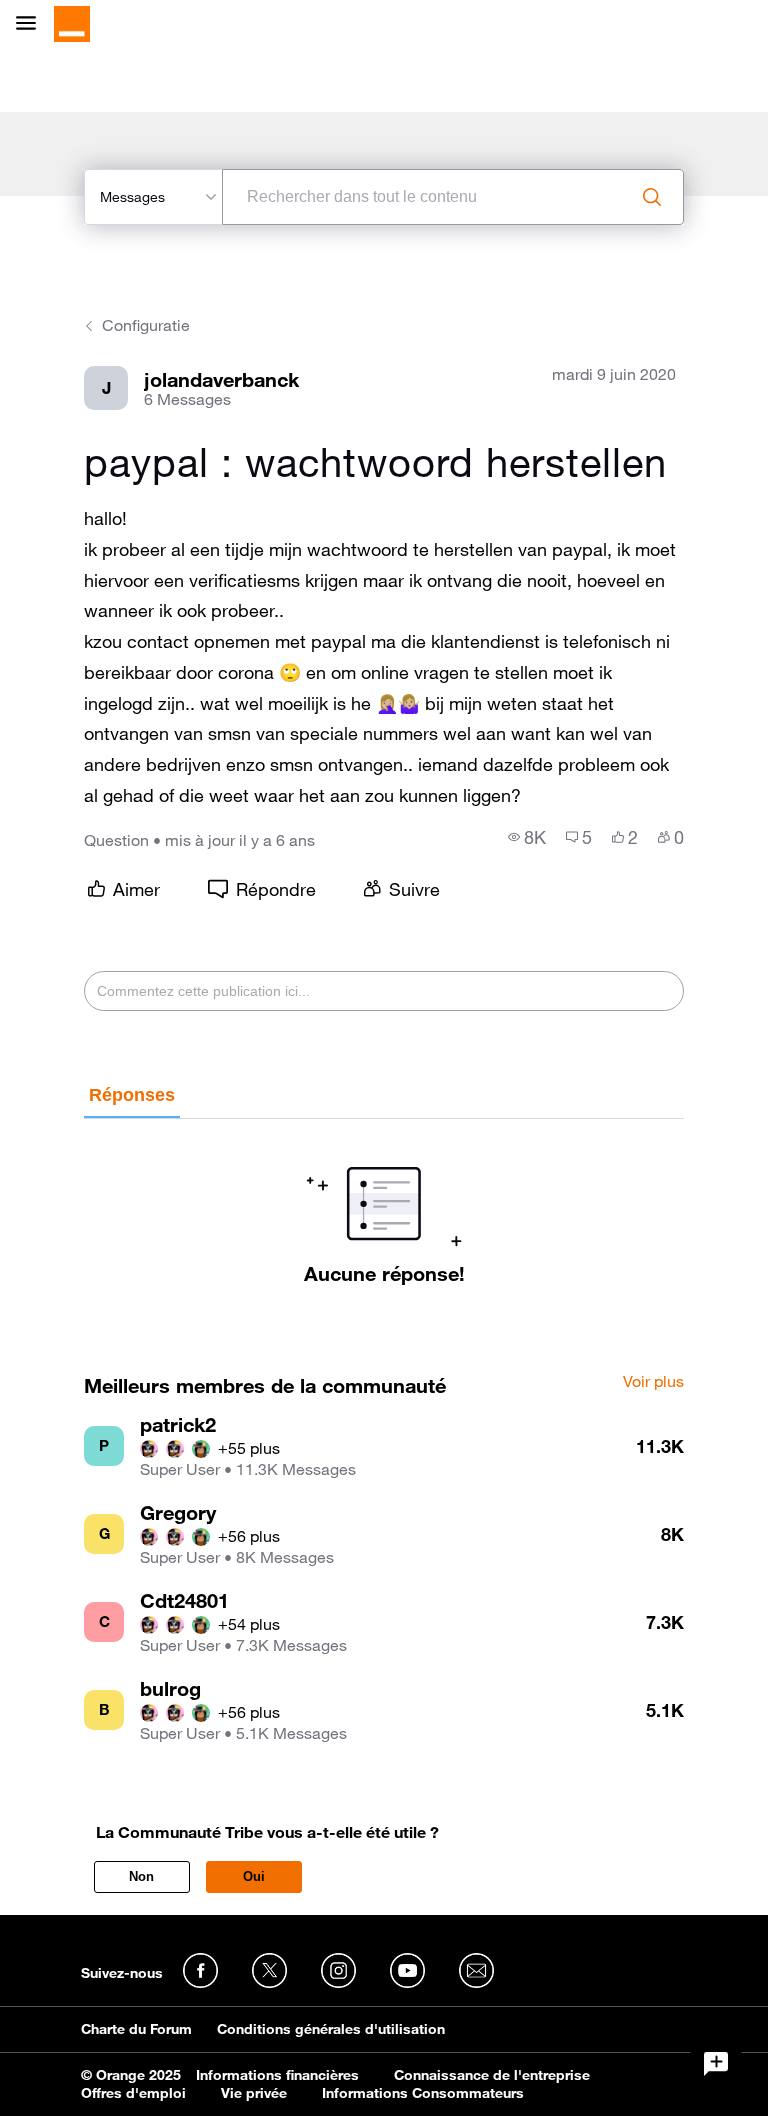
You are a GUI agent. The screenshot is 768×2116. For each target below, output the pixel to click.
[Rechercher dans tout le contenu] (652, 197)
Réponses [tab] (132, 1095)
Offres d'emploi (133, 2093)
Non (141, 1876)
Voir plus (653, 1382)
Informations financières (277, 2075)
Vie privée (254, 2093)
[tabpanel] (383, 1202)
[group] (527, 837)
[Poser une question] (716, 2064)
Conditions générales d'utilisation (331, 2029)
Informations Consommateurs (423, 2093)
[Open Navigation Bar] (32, 24)
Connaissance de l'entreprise (492, 2075)
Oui (254, 1876)
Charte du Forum (136, 2029)
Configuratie (146, 325)
